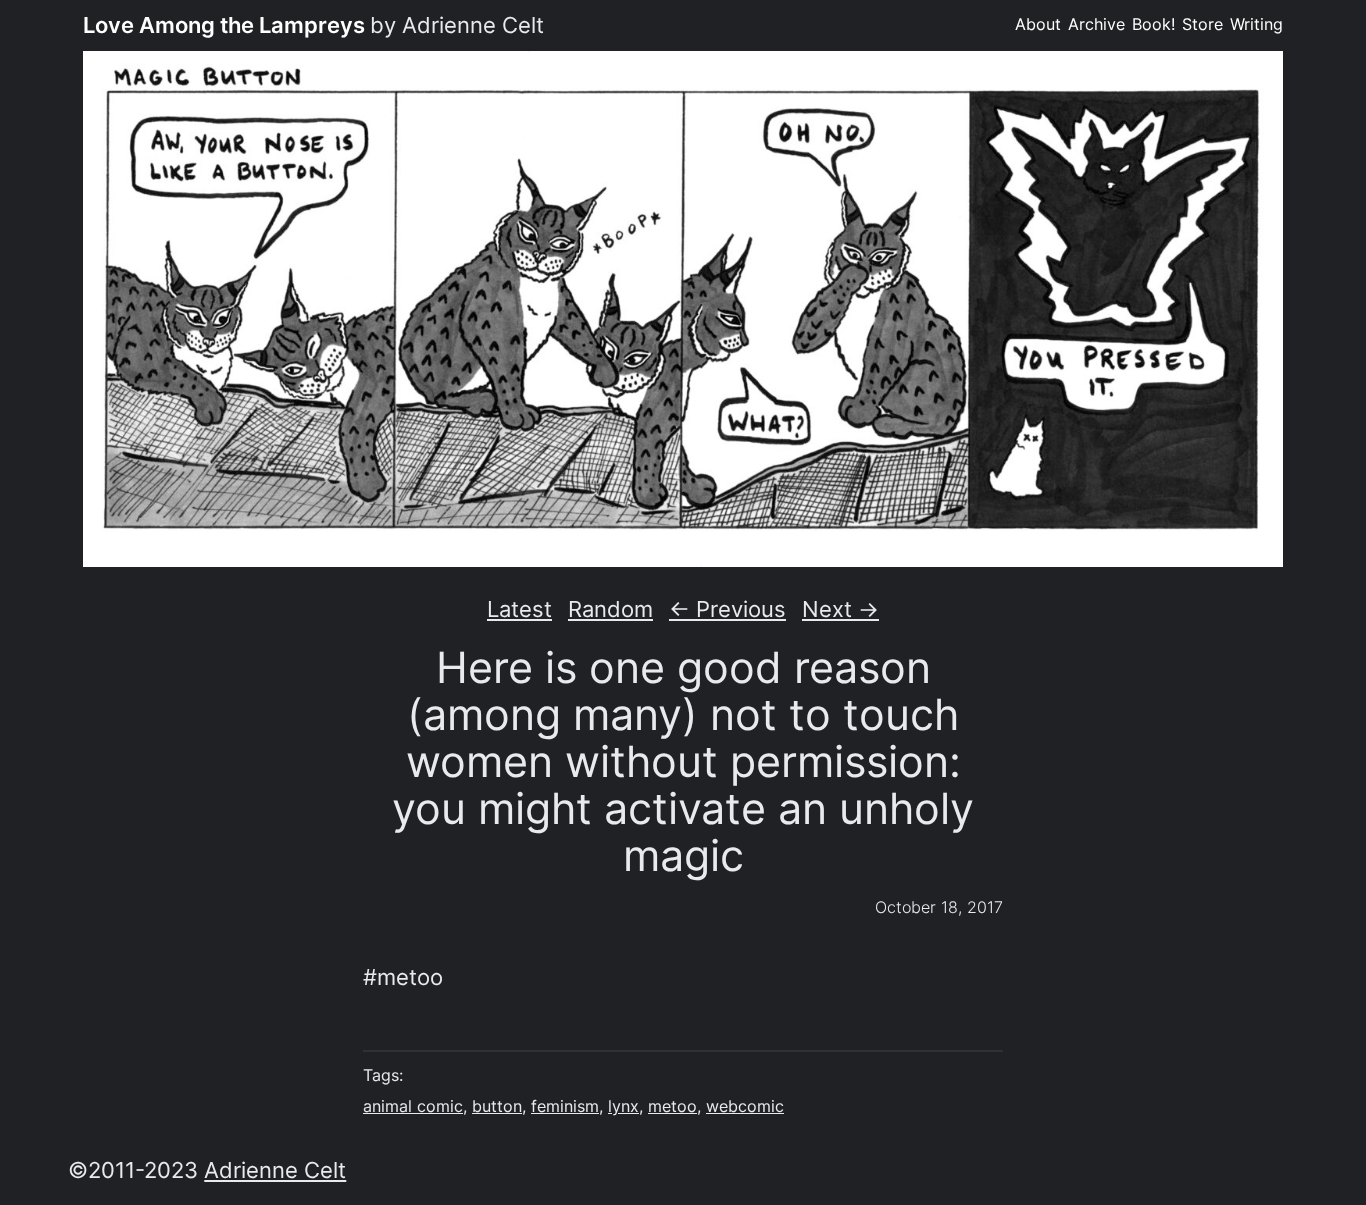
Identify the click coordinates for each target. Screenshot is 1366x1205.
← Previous (727, 609)
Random (610, 609)
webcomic (745, 1106)
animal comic (413, 1106)
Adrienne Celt (275, 1170)
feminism (565, 1106)
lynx (623, 1106)
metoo (672, 1106)
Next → (840, 609)
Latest (519, 609)
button (497, 1106)
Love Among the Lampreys (224, 25)
